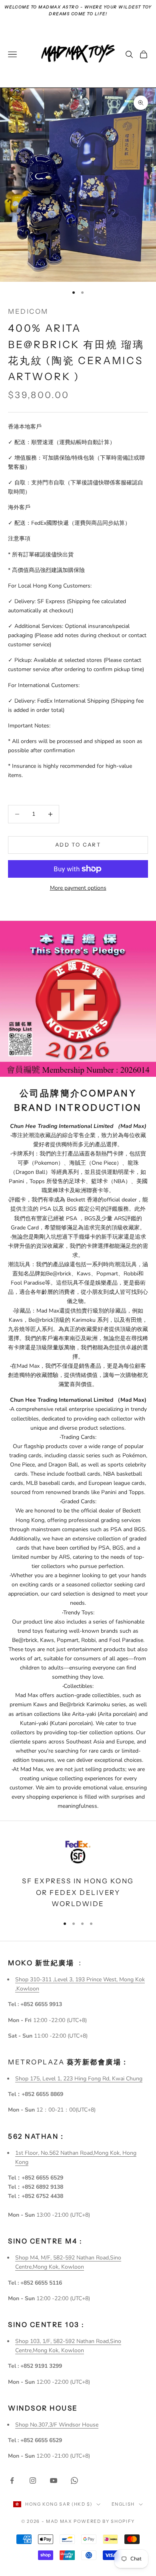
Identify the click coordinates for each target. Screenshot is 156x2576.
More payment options (78, 888)
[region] (78, 1873)
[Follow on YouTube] (54, 2480)
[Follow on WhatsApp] (74, 2480)
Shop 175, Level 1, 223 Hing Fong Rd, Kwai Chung (79, 2079)
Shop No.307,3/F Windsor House (57, 2425)
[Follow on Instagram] (33, 2480)
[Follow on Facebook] (12, 2480)
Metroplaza (69, 2062)
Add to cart (78, 845)
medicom (28, 311)
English (123, 2504)
